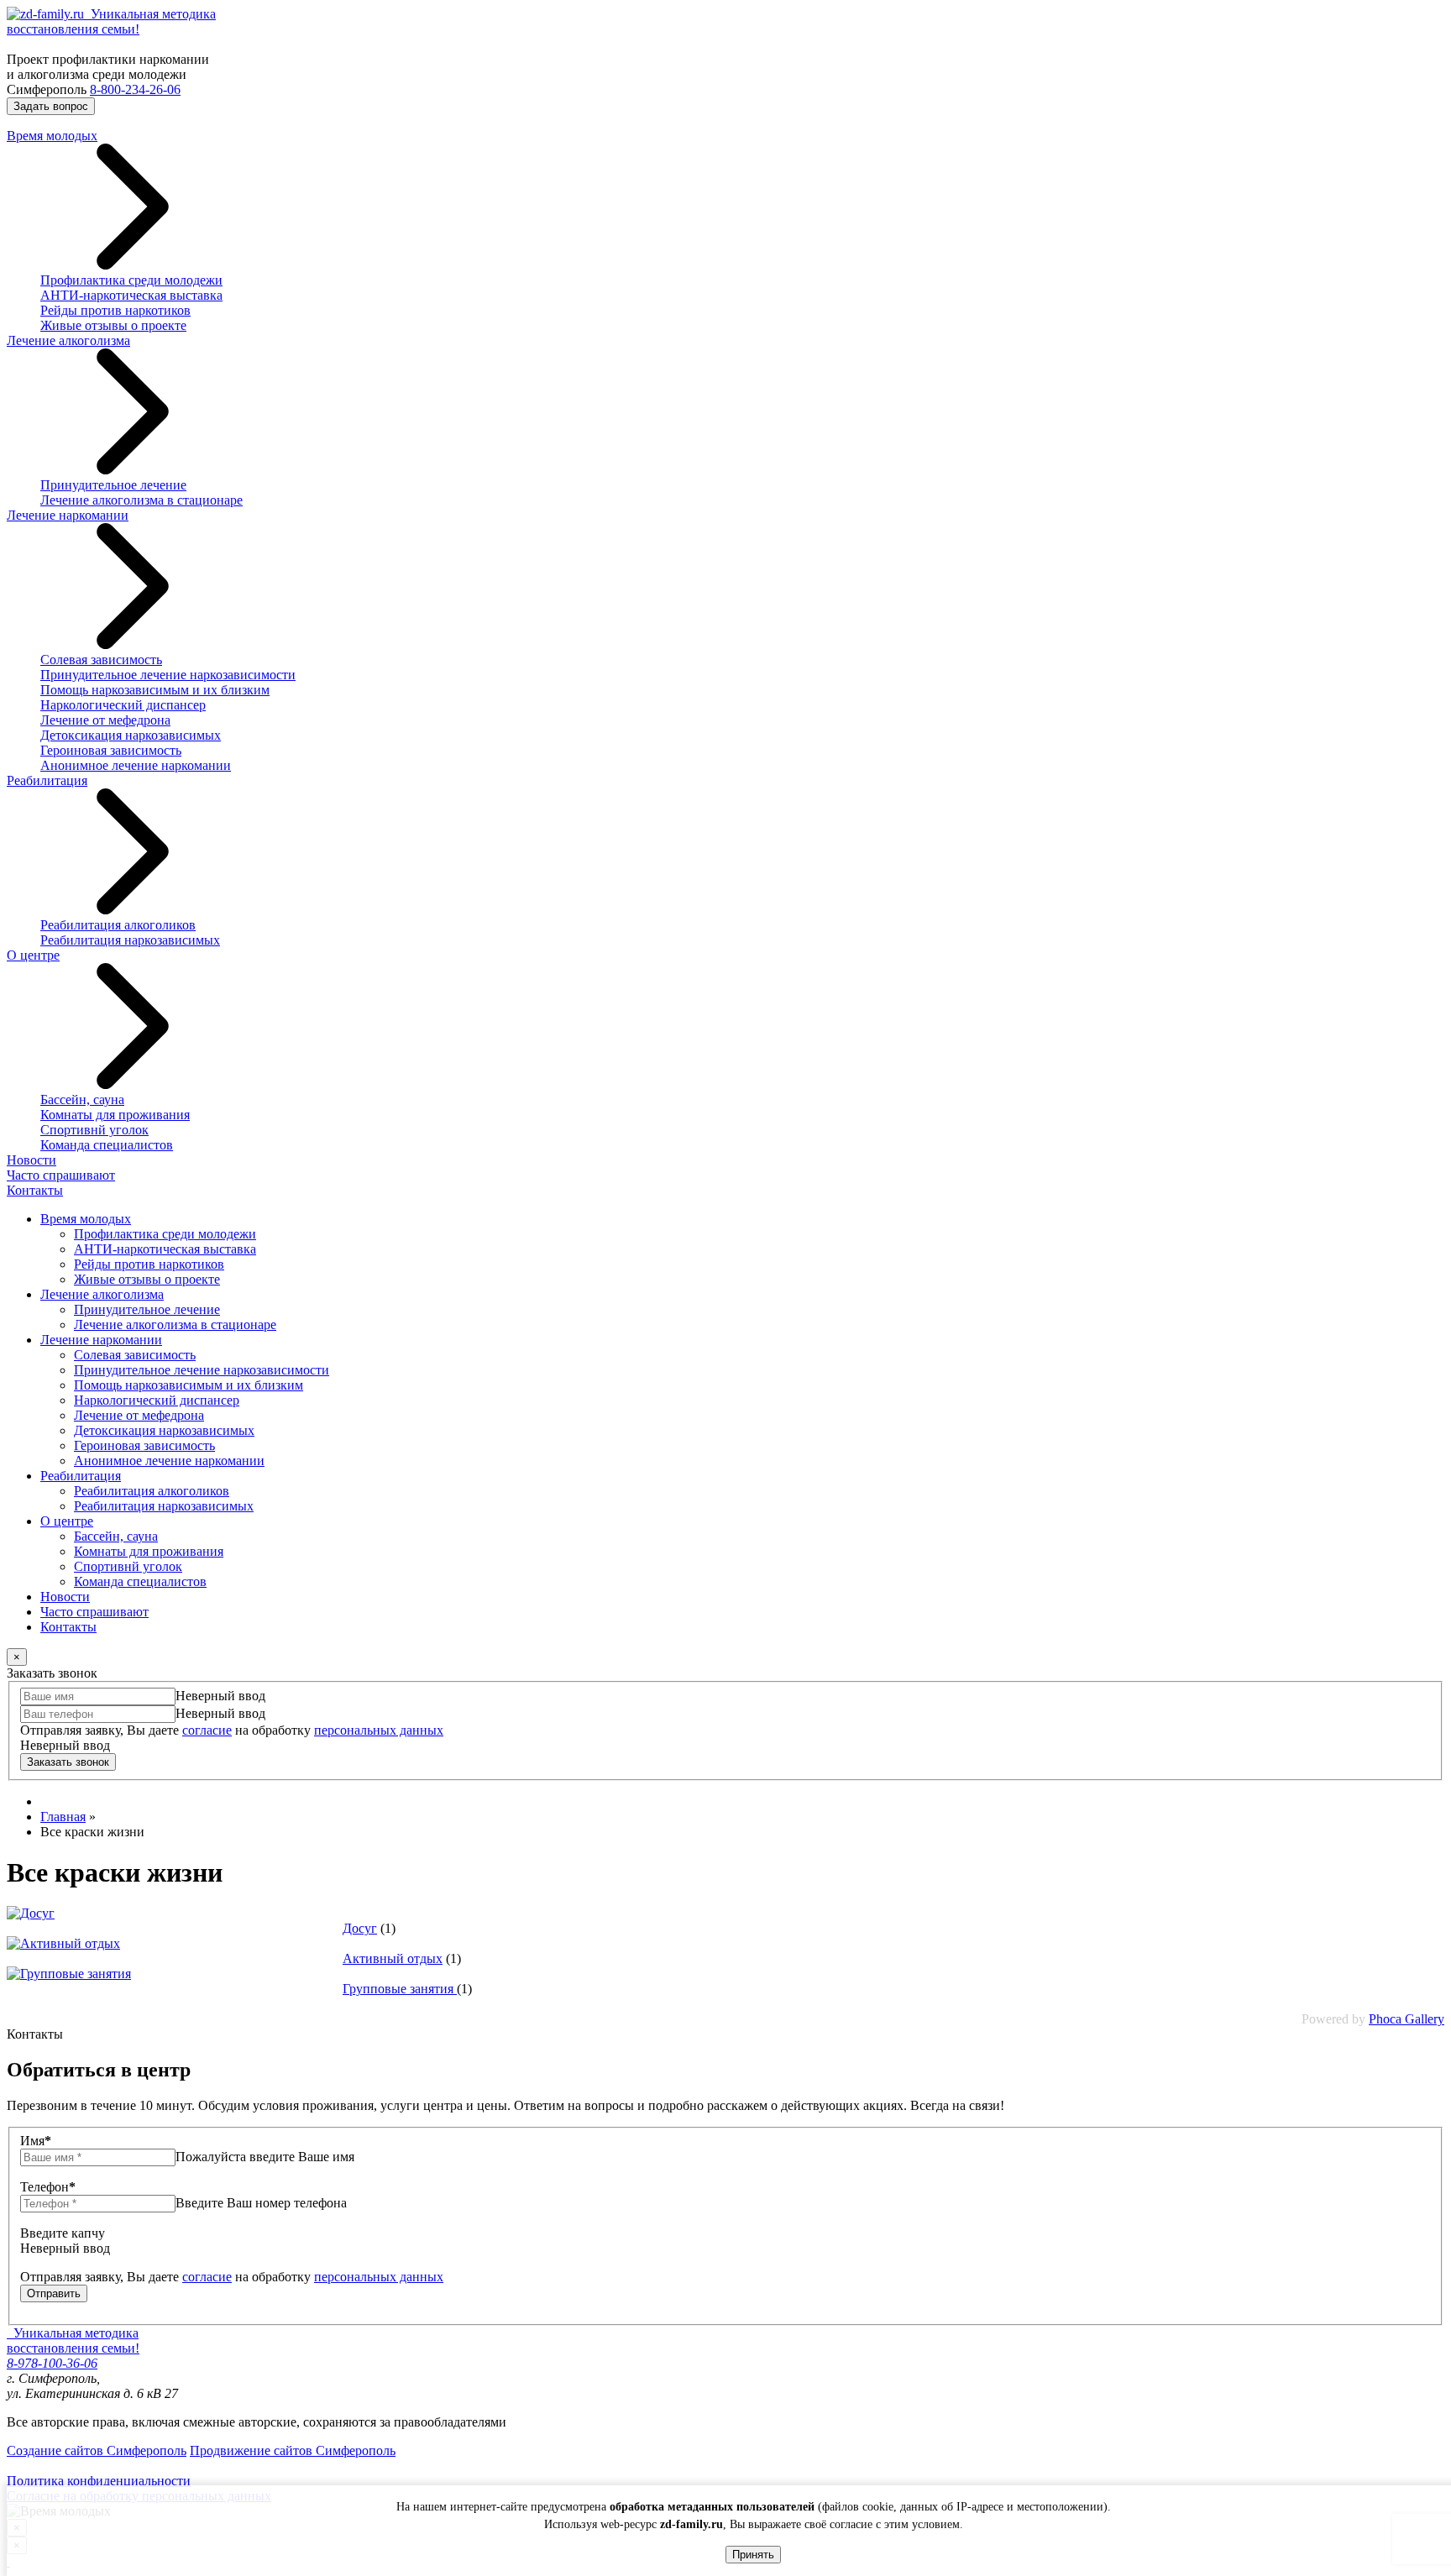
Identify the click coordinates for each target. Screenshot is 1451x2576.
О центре (33, 955)
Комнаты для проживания (115, 1115)
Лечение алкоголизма (68, 340)
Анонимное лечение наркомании (136, 765)
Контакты (35, 1190)
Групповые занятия (400, 1989)
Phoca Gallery (1406, 2019)
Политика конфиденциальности (99, 2481)
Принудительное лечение (113, 485)
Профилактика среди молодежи (131, 280)
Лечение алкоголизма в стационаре (141, 500)
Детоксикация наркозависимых (131, 735)
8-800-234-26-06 (135, 89)
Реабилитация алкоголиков (118, 925)
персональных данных (379, 1730)
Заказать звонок (68, 1762)
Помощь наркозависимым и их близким (155, 690)
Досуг (360, 1928)
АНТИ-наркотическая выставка (131, 295)
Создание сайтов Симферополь (97, 2450)
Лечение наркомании (68, 515)
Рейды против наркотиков (115, 310)
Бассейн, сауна (82, 1100)
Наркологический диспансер (123, 705)
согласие (207, 1730)
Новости (31, 1160)
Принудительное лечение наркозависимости (168, 675)
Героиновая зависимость (111, 750)
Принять (753, 2555)
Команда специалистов (107, 1145)
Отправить (54, 2293)
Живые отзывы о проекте (113, 325)
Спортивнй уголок (94, 1130)
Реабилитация (47, 780)
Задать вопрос (51, 106)
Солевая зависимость (101, 660)
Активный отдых (393, 1958)
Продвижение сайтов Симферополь (293, 2450)
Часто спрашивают (61, 1175)
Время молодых (52, 136)
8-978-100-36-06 (52, 2363)
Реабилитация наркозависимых (130, 940)
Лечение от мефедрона (105, 720)
